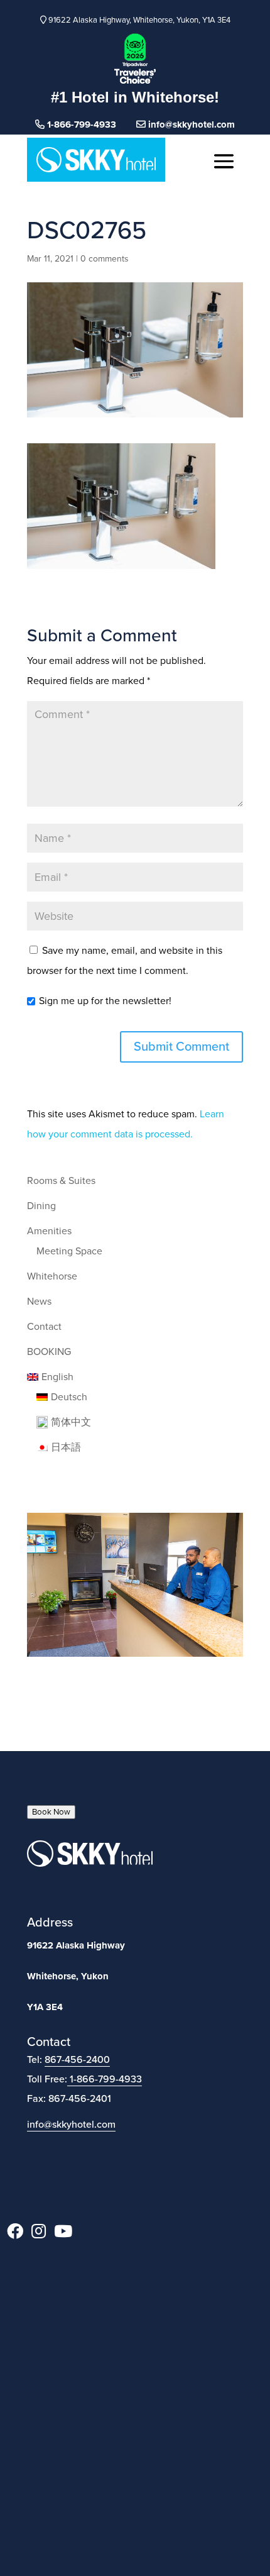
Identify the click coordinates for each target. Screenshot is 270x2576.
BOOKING (49, 1352)
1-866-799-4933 (106, 2079)
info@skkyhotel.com (190, 124)
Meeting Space (69, 1251)
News (39, 1302)
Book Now (51, 1812)
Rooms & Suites (61, 1181)
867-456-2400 (77, 2060)
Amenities (49, 1231)
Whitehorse (52, 1276)
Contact (44, 1327)
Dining (41, 1206)
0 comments (105, 259)
